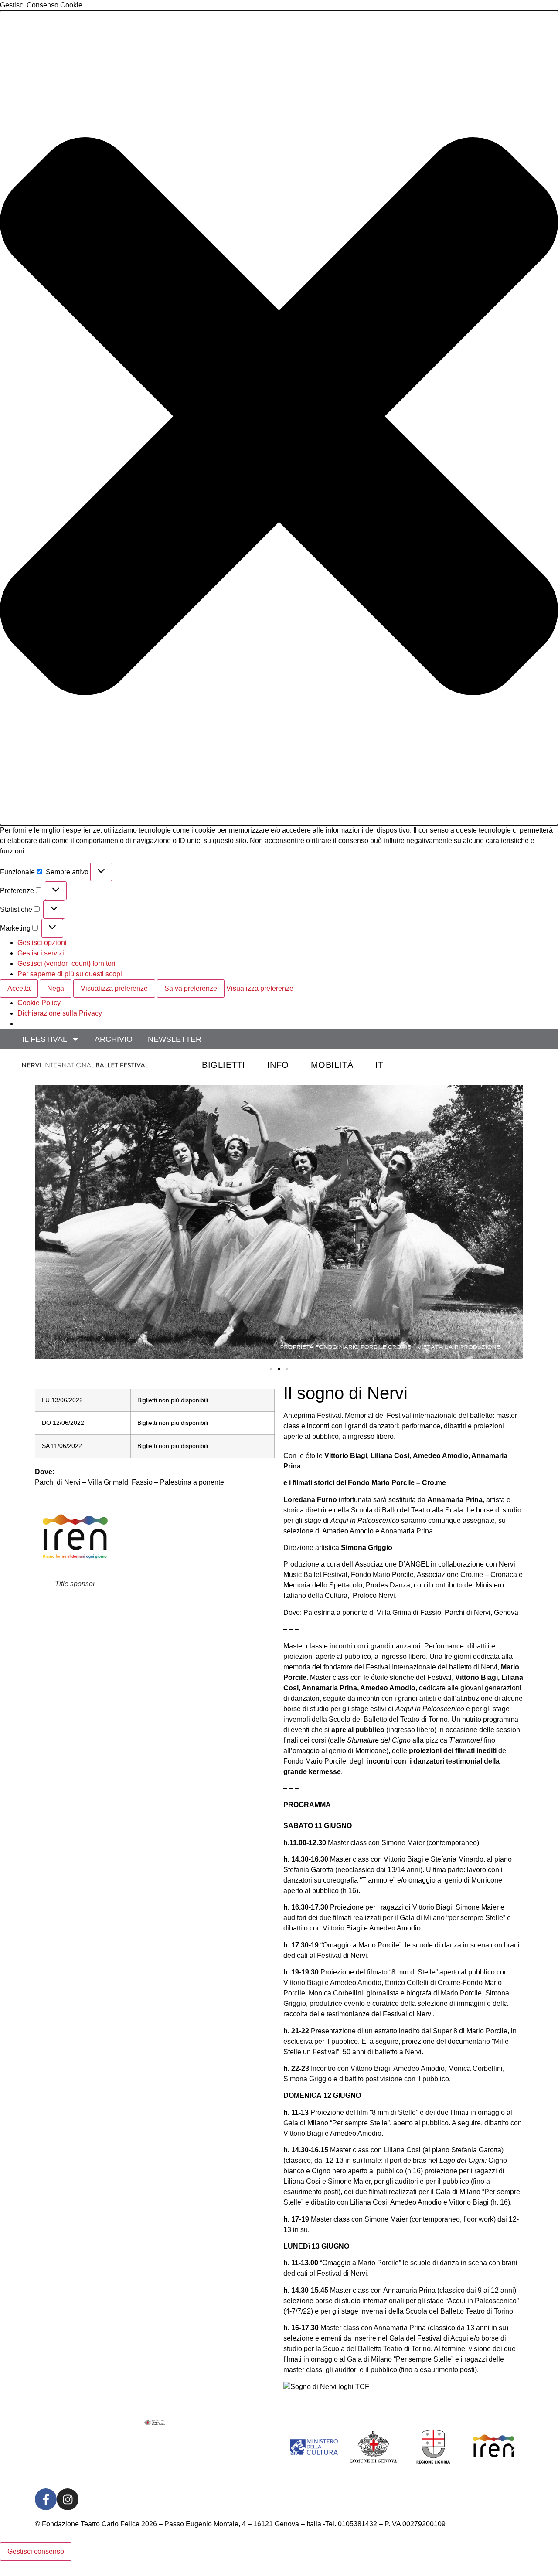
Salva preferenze (191, 988)
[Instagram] (68, 2499)
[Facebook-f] (46, 2499)
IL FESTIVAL (45, 1039)
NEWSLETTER (175, 1039)
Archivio (114, 1039)
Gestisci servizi (41, 953)
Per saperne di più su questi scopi (70, 974)
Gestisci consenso (36, 2551)
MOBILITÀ (332, 1065)
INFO (278, 1065)
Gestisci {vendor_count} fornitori (66, 963)
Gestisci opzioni (42, 943)
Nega (56, 988)
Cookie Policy (39, 1003)
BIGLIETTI (224, 1065)
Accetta (19, 988)
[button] (279, 418)
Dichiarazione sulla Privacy (60, 1013)
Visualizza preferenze (114, 988)
